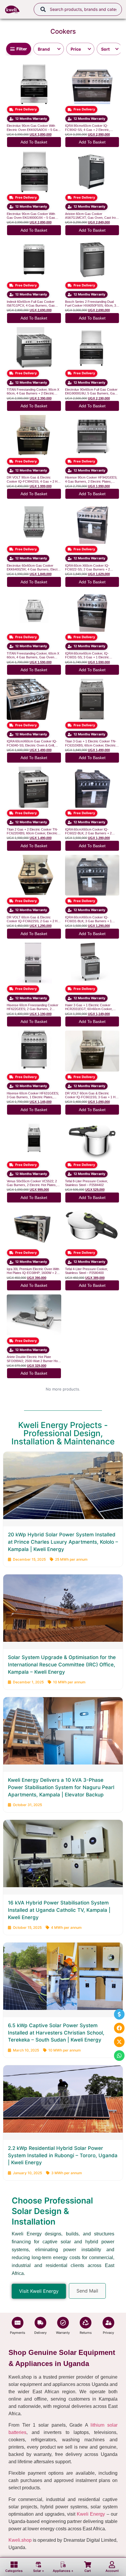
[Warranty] (63, 2323)
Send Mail (87, 2291)
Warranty (63, 2333)
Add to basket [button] (34, 142)
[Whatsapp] (119, 2056)
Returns (86, 2333)
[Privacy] (108, 2323)
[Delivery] (40, 2323)
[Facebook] (119, 2028)
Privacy (108, 2333)
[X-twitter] (119, 2042)
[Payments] (18, 2323)
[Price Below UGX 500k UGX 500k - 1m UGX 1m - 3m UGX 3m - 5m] (80, 49)
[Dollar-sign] (119, 2014)
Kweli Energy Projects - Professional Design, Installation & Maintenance (63, 1433)
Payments (18, 2333)
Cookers (63, 31)
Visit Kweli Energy (39, 2291)
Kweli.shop (20, 2540)
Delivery (40, 2333)
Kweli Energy (91, 2514)
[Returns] (86, 2323)
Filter (22, 49)
